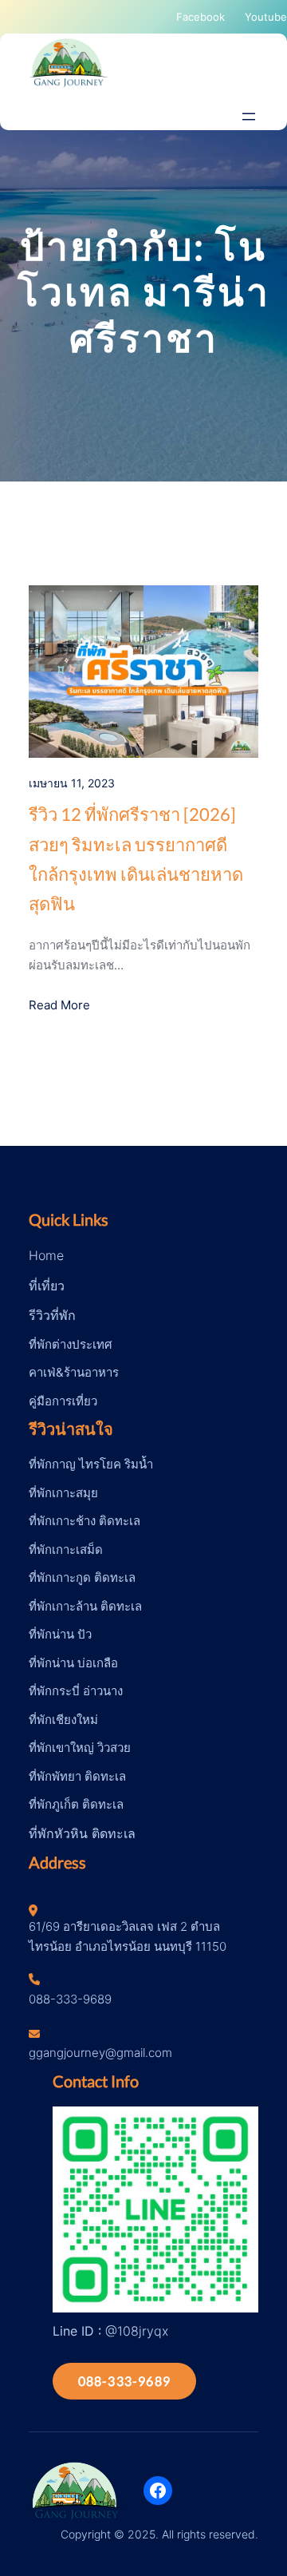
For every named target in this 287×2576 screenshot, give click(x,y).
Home (46, 1255)
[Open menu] (249, 117)
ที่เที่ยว (47, 1286)
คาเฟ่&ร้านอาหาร (74, 1372)
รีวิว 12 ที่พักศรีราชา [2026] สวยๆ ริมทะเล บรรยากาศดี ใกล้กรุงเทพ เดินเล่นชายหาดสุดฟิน (136, 859)
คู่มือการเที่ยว (63, 1401)
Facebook (201, 17)
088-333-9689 (124, 2381)
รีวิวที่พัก (52, 1315)
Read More (59, 1005)
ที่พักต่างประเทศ (71, 1344)
